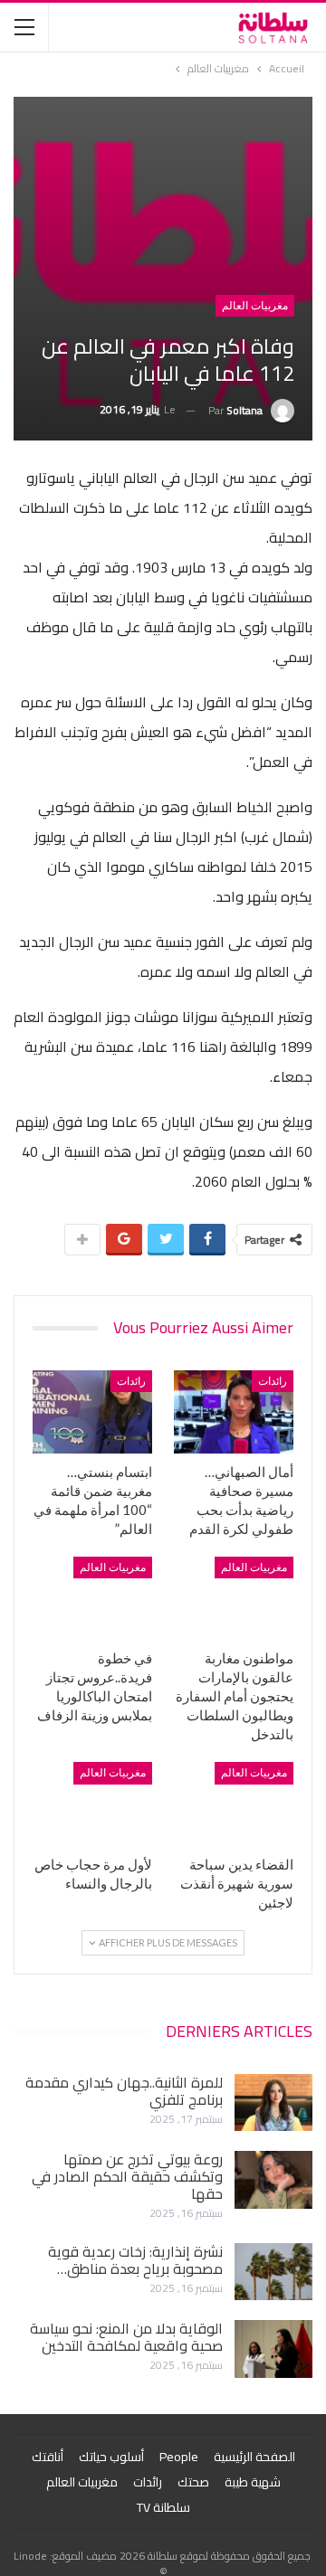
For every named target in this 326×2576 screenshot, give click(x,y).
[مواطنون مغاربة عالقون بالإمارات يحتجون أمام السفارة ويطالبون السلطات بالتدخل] (234, 1598)
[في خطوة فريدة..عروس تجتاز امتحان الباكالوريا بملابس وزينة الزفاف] (92, 1598)
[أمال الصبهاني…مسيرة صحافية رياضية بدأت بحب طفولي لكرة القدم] (234, 1412)
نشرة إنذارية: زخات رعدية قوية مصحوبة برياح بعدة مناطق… (135, 2260)
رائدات (273, 1381)
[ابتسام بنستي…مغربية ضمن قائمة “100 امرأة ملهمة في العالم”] (92, 1412)
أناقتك (48, 2457)
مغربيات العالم (255, 306)
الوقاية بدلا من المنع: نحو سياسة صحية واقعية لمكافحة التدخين (126, 2337)
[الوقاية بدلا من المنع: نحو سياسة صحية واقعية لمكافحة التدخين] (273, 2349)
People (179, 2457)
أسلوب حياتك (111, 2457)
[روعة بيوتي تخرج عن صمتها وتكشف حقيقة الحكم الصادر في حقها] (273, 2180)
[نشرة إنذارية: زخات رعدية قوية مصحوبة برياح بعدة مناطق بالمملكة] (273, 2272)
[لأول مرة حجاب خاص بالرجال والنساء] (92, 1804)
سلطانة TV (163, 2507)
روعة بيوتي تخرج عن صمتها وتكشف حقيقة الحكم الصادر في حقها (127, 2176)
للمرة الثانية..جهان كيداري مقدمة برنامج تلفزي (124, 2091)
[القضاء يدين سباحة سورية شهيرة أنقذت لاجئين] (234, 1804)
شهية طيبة (253, 2482)
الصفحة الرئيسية (254, 2457)
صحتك (193, 2482)
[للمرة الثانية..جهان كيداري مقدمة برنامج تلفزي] (273, 2103)
